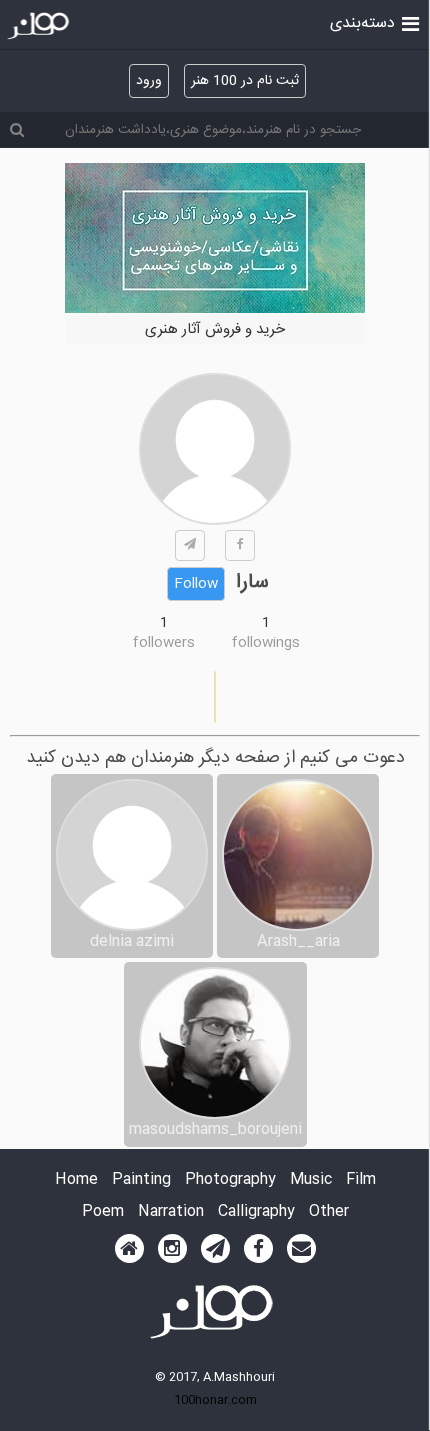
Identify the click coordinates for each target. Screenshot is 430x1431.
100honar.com (215, 1400)
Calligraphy (256, 1212)
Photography (230, 1180)
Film (361, 1180)
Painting (141, 1180)
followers (164, 643)
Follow (196, 584)
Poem (103, 1212)
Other (329, 1212)
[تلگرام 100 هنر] (215, 1249)
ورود (149, 81)
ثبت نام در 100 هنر (245, 81)
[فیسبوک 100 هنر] (258, 1249)
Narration (171, 1212)
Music (311, 1180)
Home (76, 1180)
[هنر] (410, 22)
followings (266, 643)
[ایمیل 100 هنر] (301, 1249)
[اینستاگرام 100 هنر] (172, 1249)
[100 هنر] (40, 26)
